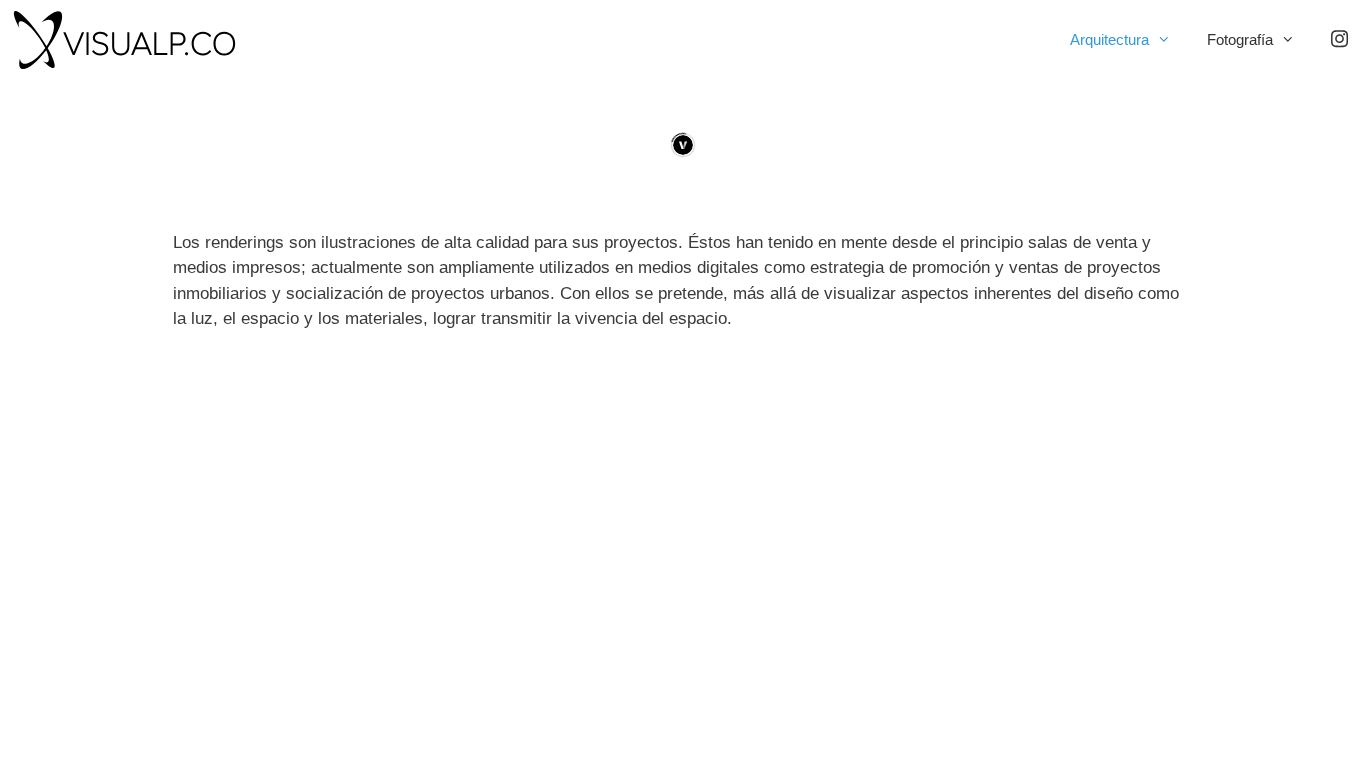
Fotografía (1240, 39)
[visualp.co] (129, 40)
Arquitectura (1109, 39)
